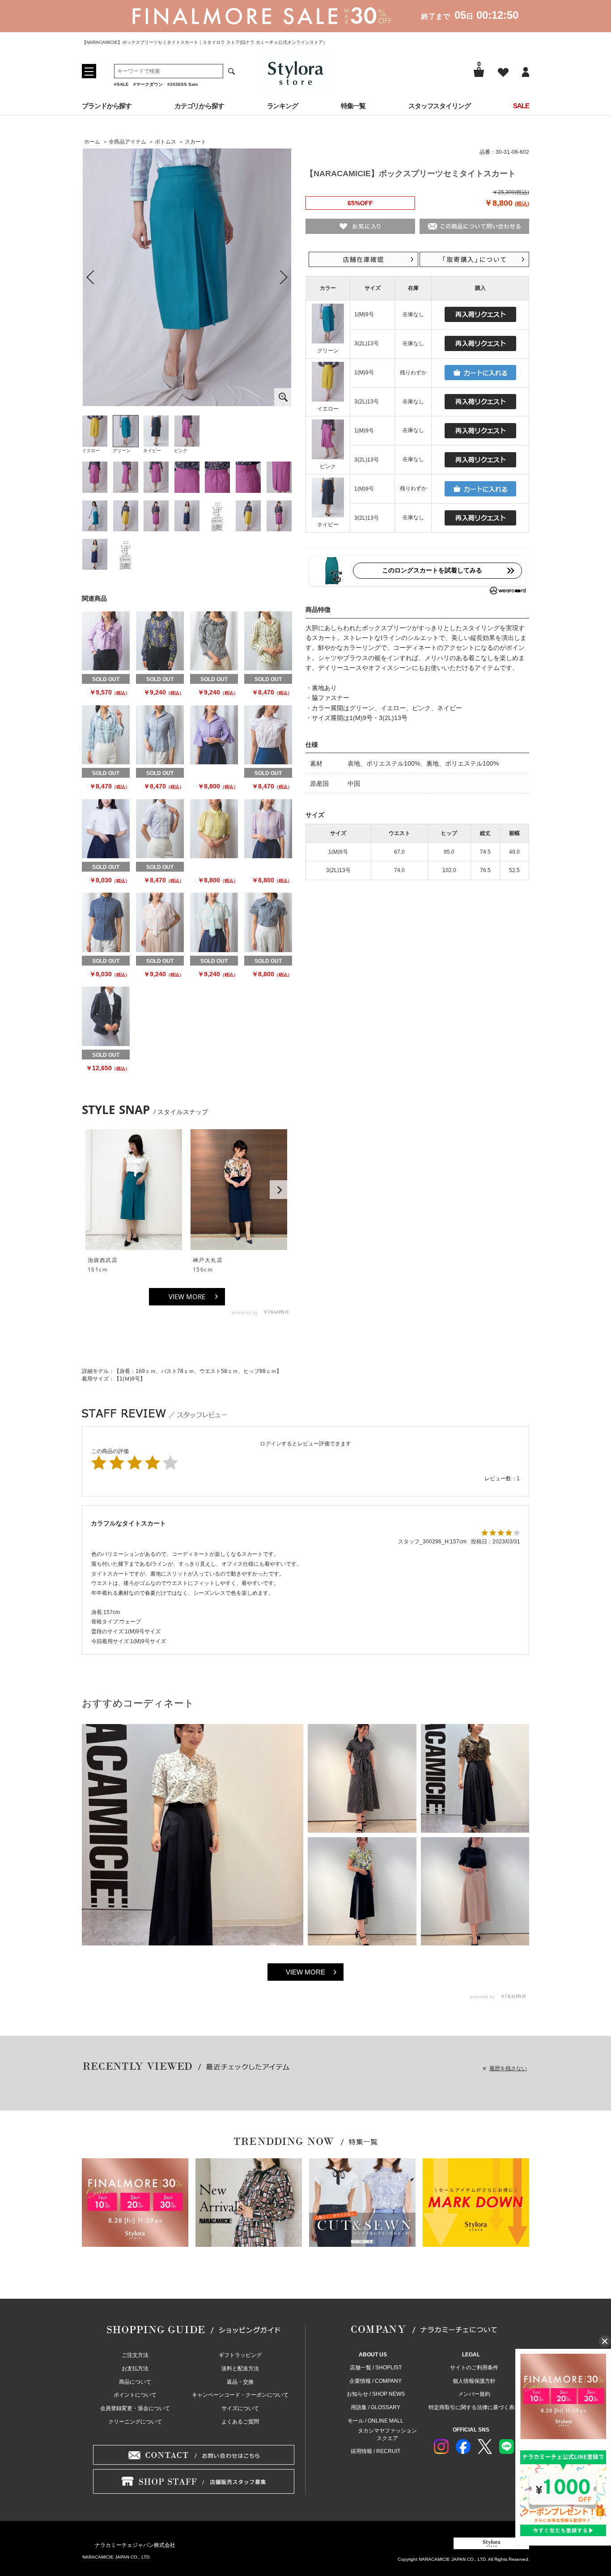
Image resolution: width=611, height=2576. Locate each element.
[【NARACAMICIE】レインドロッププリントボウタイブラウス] (160, 922)
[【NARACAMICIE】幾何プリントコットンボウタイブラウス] (268, 922)
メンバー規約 (474, 2394)
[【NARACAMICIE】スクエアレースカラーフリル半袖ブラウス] (268, 735)
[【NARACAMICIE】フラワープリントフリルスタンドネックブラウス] (160, 641)
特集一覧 (353, 106)
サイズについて (240, 2408)
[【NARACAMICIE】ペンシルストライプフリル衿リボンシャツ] (106, 641)
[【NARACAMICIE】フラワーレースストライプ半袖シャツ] (160, 829)
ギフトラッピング (240, 2355)
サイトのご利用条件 (474, 2368)
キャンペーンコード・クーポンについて (240, 2395)
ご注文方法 (135, 2355)
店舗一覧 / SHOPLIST (376, 2368)
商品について (135, 2382)
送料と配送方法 (240, 2368)
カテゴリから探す (199, 106)
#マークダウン (148, 84)
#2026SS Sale (183, 84)
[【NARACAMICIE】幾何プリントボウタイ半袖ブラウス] (214, 829)
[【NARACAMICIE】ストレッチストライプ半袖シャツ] (106, 829)
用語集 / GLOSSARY (376, 2407)
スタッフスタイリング (439, 106)
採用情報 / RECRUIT (376, 2451)
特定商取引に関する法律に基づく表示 (474, 2407)
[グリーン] (187, 277)
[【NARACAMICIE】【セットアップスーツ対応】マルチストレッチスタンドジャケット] (106, 1016)
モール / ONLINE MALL (376, 2421)
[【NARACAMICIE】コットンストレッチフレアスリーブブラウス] (214, 735)
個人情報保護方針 (474, 2381)
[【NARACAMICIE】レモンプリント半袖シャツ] (106, 922)
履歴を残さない (508, 2068)
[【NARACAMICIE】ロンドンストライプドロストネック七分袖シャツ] (214, 641)
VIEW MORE (187, 1296)
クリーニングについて (135, 2422)
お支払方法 (135, 2368)
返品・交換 (240, 2382)
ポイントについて (135, 2395)
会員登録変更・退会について (135, 2408)
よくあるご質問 (240, 2422)
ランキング (283, 106)
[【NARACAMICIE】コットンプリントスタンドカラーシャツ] (160, 735)
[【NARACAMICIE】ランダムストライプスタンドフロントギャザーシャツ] (268, 641)
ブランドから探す (107, 106)
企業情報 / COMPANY (376, 2381)
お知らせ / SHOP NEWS (376, 2394)
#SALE (121, 84)
